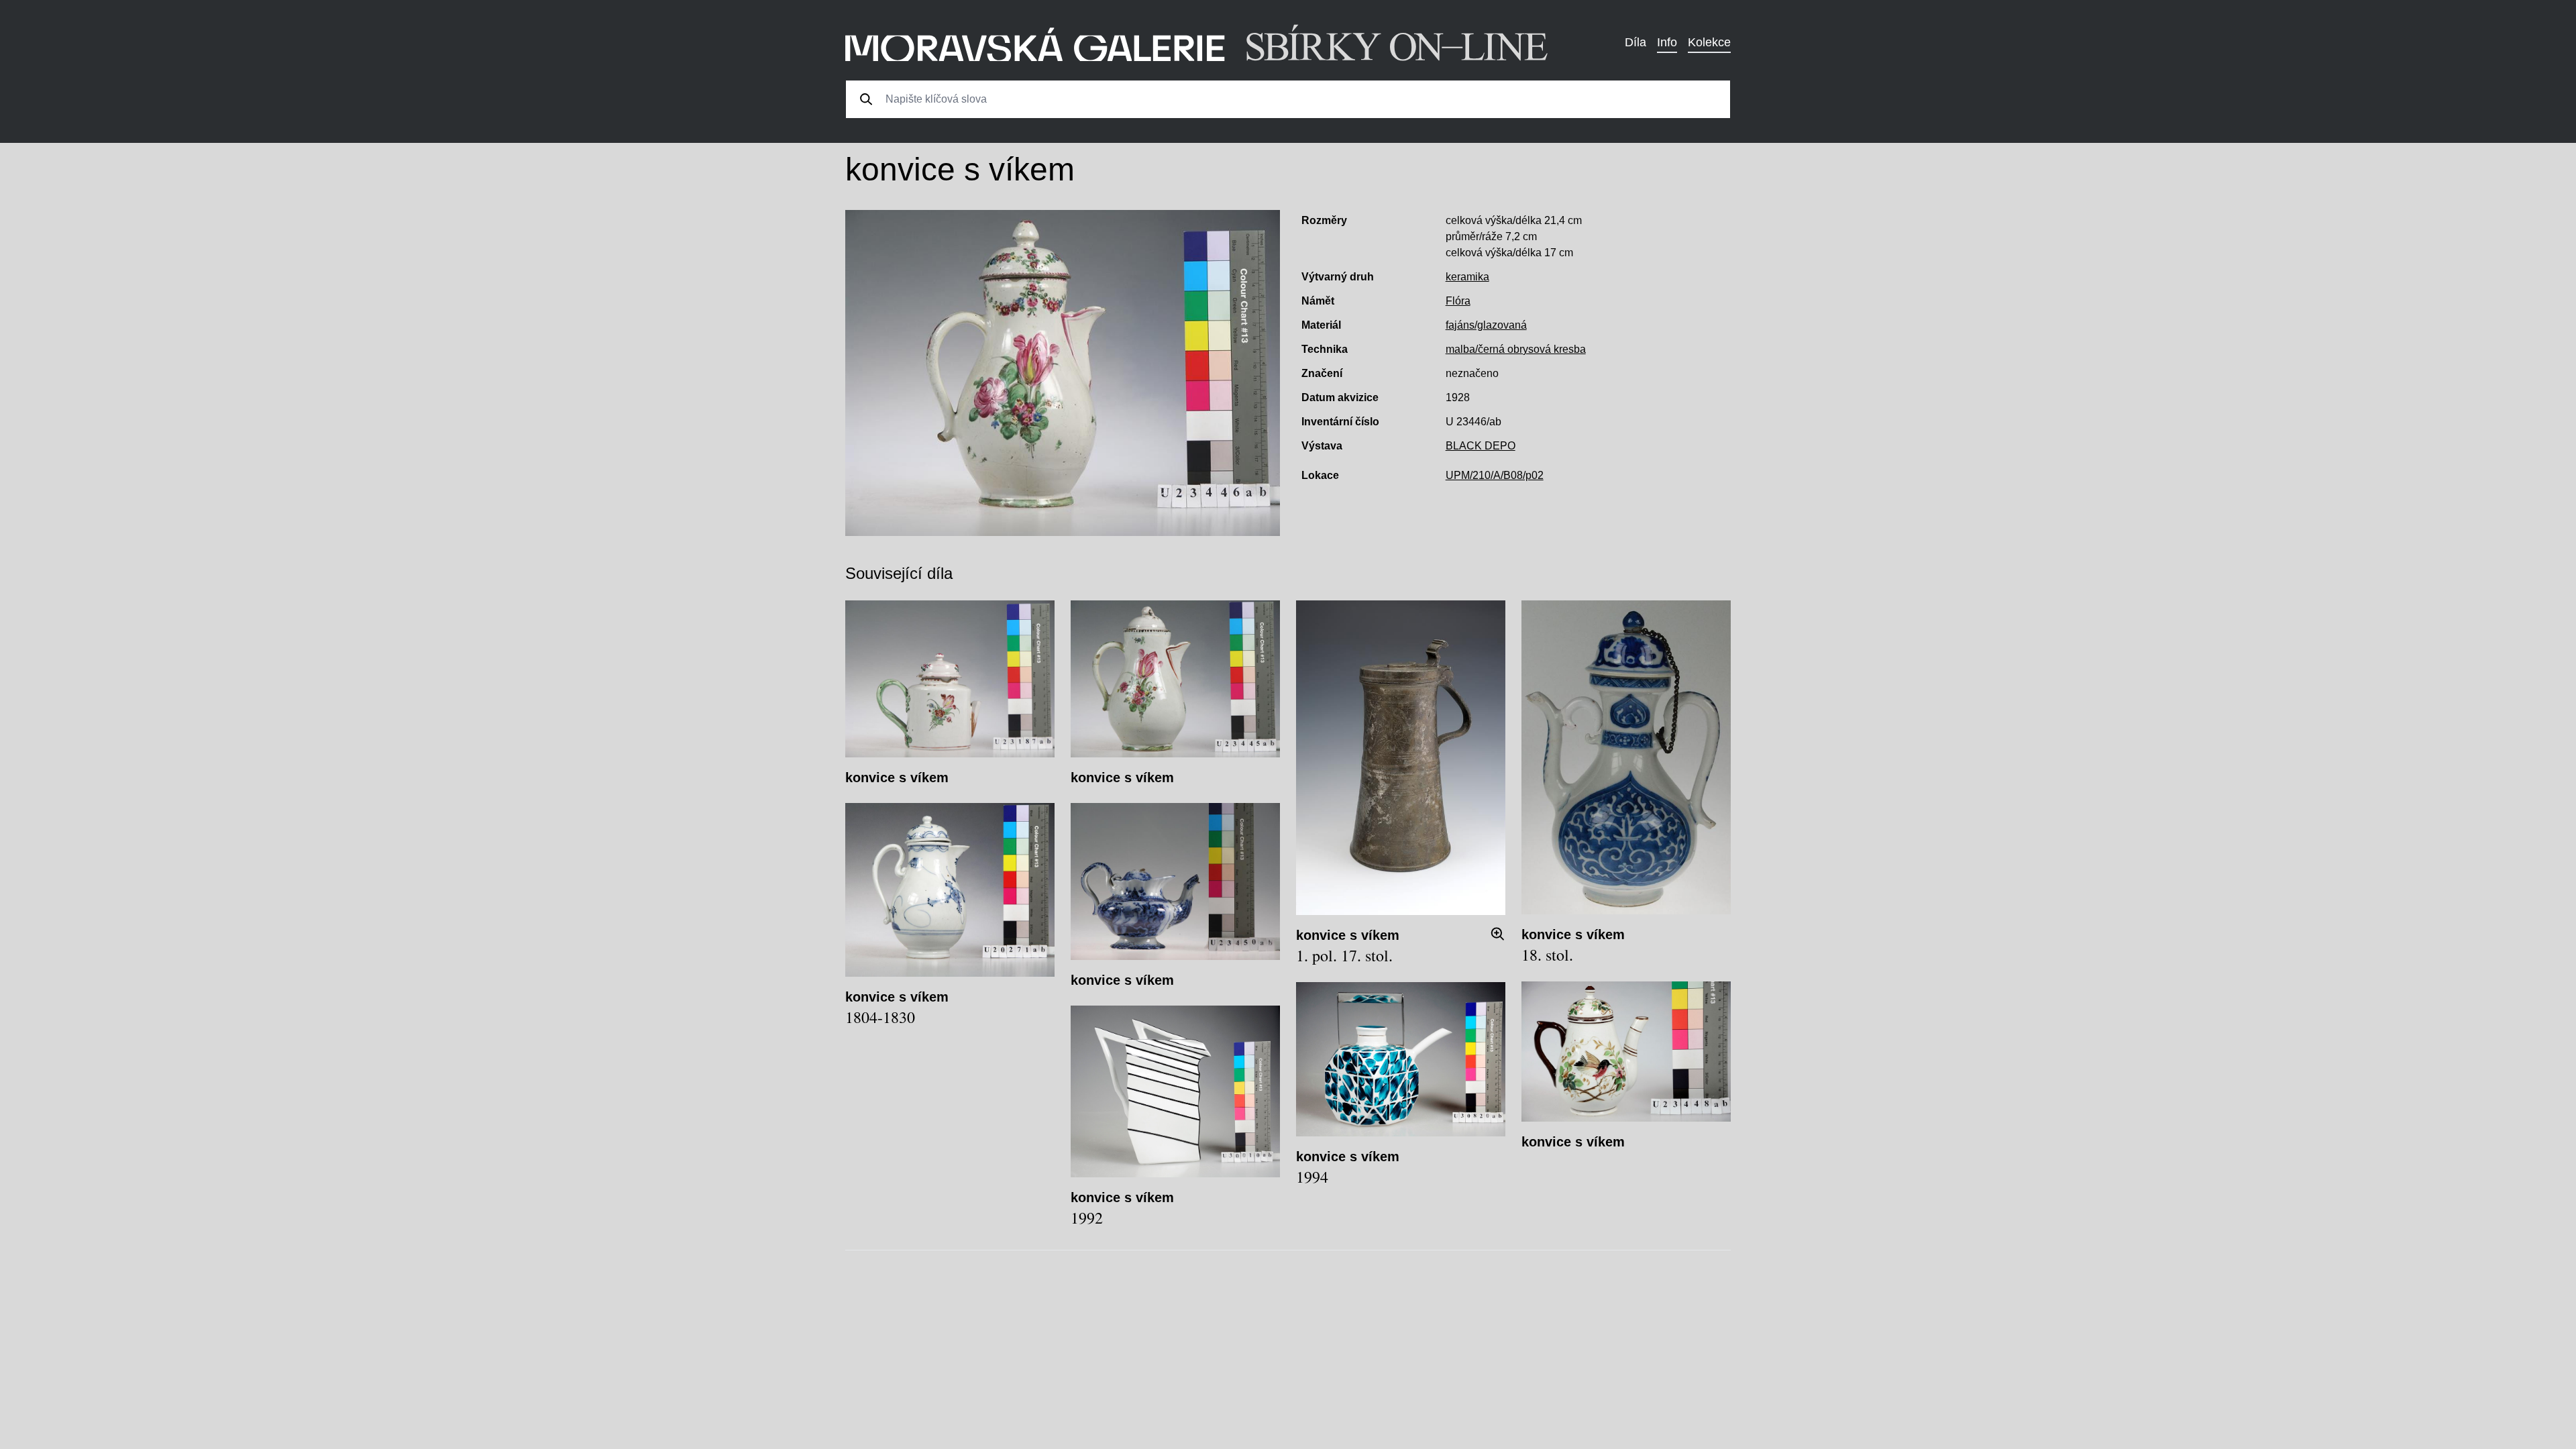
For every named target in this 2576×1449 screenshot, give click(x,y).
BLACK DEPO (1481, 446)
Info (1667, 42)
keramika (1467, 277)
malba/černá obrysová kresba (1516, 349)
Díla (1635, 42)
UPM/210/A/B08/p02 (1495, 475)
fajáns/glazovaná (1486, 325)
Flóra (1458, 301)
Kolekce (1709, 42)
